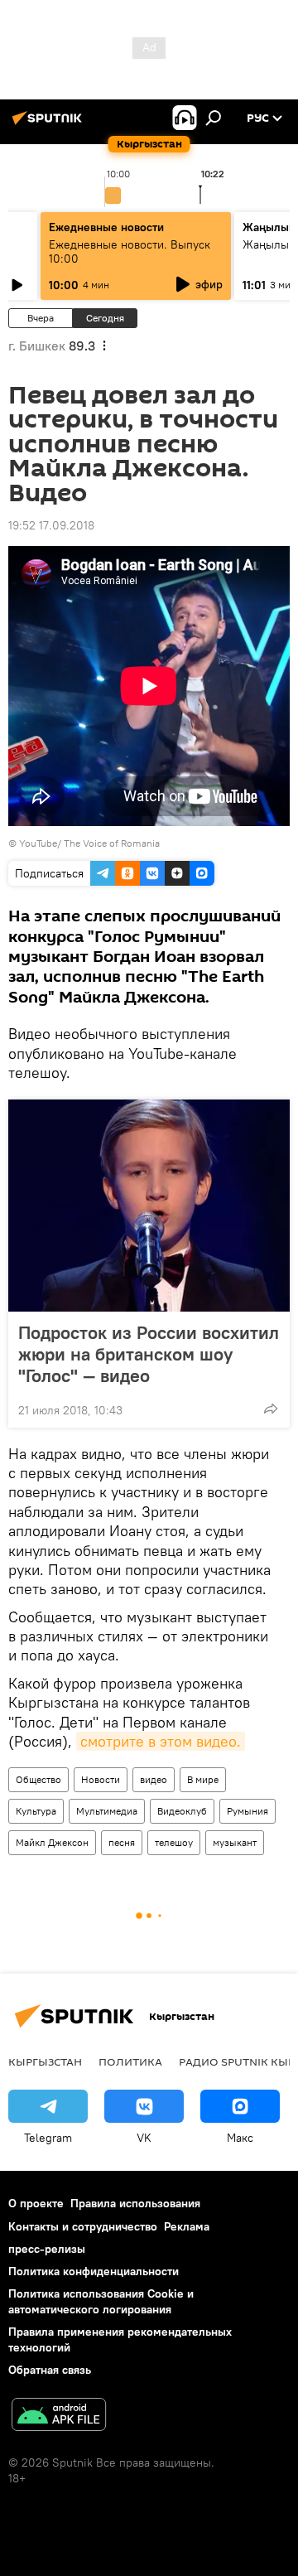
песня (122, 1842)
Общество (38, 1779)
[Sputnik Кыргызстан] (50, 124)
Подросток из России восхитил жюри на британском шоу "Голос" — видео (149, 1354)
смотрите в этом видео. (161, 1741)
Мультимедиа (107, 1811)
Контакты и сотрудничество (83, 2226)
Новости (101, 1779)
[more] (271, 1409)
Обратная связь (50, 2370)
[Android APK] (59, 2417)
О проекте (36, 2203)
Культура (36, 1811)
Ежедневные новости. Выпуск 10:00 (130, 251)
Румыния (248, 1811)
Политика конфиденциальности (94, 2271)
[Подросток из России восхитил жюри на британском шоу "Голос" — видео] (149, 1206)
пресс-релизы (47, 2249)
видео (154, 1779)
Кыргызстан (45, 2061)
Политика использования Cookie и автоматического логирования (101, 2301)
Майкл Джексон (52, 1842)
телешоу (174, 1842)
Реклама (187, 2226)
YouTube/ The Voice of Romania (89, 843)
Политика (130, 2061)
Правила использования (135, 2203)
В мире (203, 1779)
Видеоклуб (182, 1811)
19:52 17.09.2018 (51, 525)
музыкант (235, 1842)
